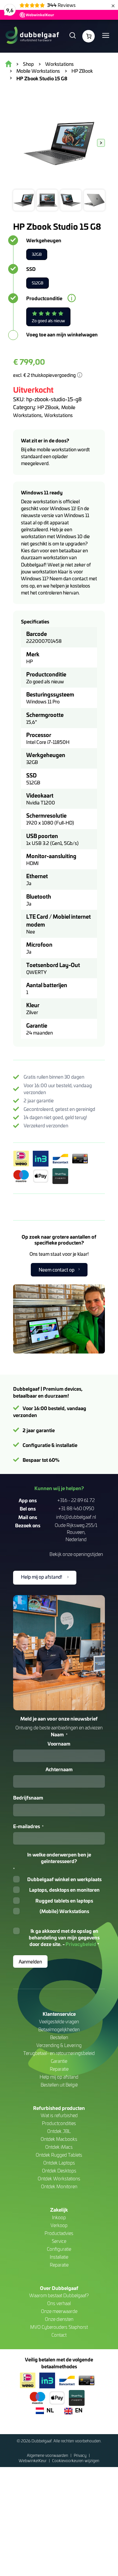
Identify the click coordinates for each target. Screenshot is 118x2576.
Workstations (59, 415)
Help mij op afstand (59, 2077)
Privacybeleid (81, 1944)
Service (59, 2241)
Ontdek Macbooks (59, 2139)
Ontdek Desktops (59, 2171)
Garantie (59, 2061)
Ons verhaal (59, 2303)
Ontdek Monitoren (59, 2186)
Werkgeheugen (44, 240)
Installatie (59, 2257)
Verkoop (59, 2225)
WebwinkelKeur (33, 2460)
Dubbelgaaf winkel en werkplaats (64, 1879)
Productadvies (59, 2233)
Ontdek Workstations (59, 2179)
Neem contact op (57, 1270)
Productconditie (44, 298)
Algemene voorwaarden (48, 2455)
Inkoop (59, 2217)
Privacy (81, 2455)
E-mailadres (28, 1826)
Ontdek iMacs (59, 2147)
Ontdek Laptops (59, 2163)
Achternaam (59, 1769)
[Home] (32, 36)
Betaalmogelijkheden (59, 2029)
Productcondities (59, 2123)
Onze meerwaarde (59, 2311)
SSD (31, 269)
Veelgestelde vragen (59, 2022)
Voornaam (59, 1744)
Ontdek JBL (59, 2131)
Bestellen (59, 2037)
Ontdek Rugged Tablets (59, 2155)
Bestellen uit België (59, 2085)
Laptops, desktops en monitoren (64, 1890)
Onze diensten (59, 2319)
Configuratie (59, 2249)
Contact (59, 2335)
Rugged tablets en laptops (64, 1901)
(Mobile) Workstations (64, 1911)
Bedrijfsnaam (28, 1798)
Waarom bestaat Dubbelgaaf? (59, 2295)
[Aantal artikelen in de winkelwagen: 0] (88, 36)
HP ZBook (48, 407)
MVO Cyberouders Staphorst (59, 2327)
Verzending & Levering (59, 2045)
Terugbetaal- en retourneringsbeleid (59, 2053)
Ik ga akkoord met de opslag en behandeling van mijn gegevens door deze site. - (64, 1938)
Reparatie (59, 2069)
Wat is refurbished (59, 2115)
